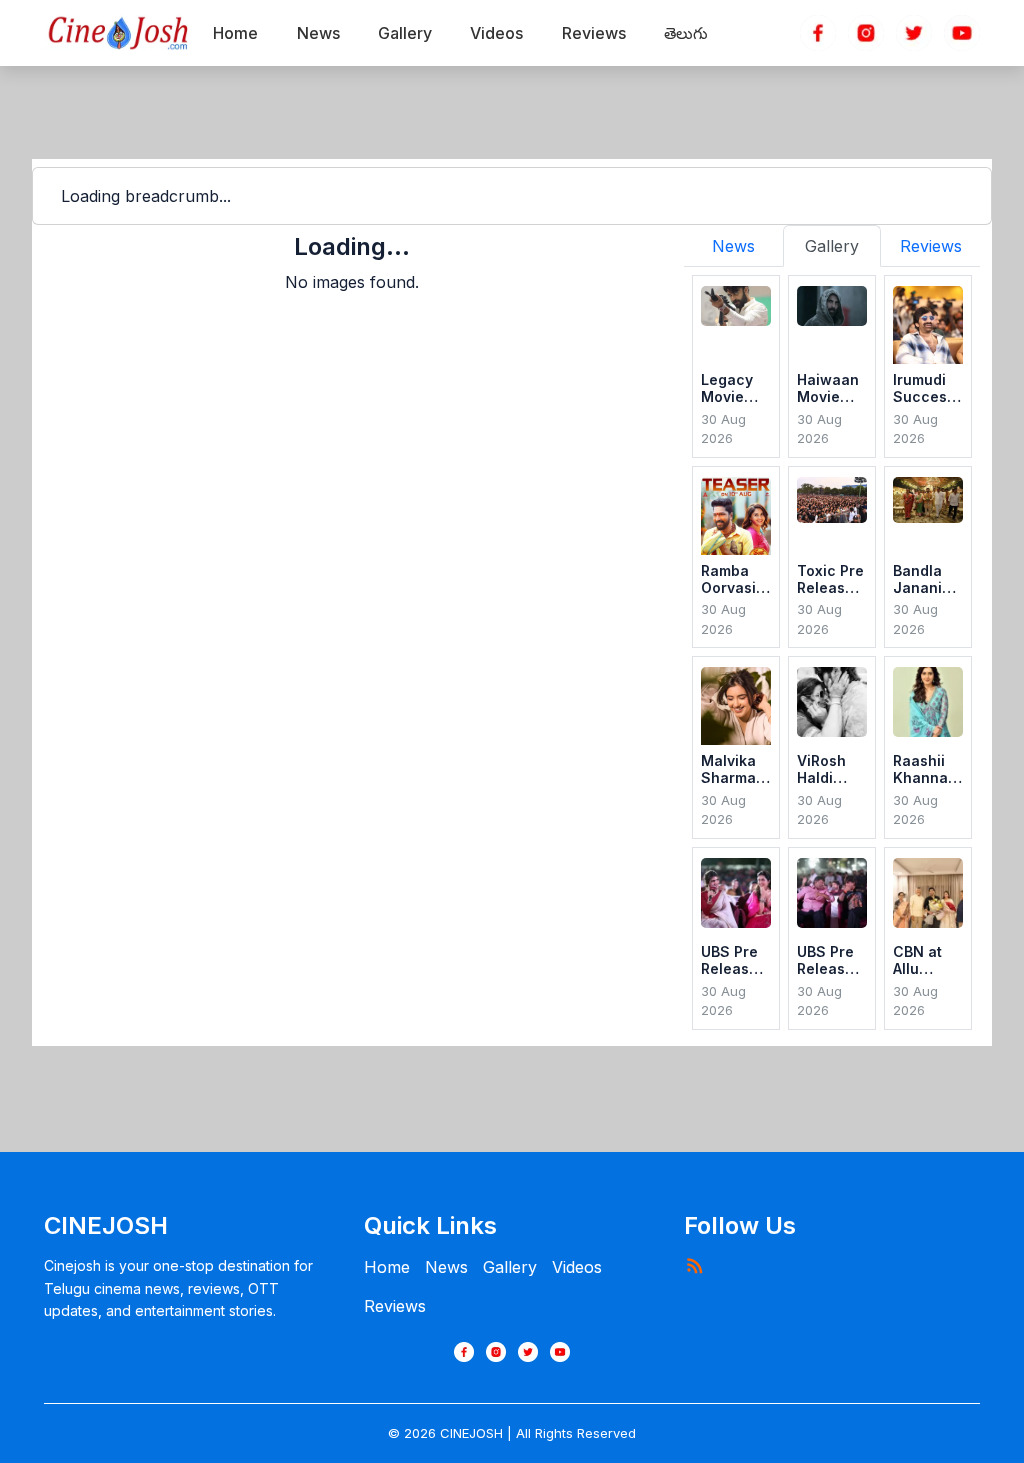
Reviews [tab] (931, 246)
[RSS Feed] (694, 1265)
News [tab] (733, 246)
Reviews (395, 1306)
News (446, 1267)
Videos (577, 1267)
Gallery (510, 1267)
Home (387, 1267)
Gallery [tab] (832, 246)
